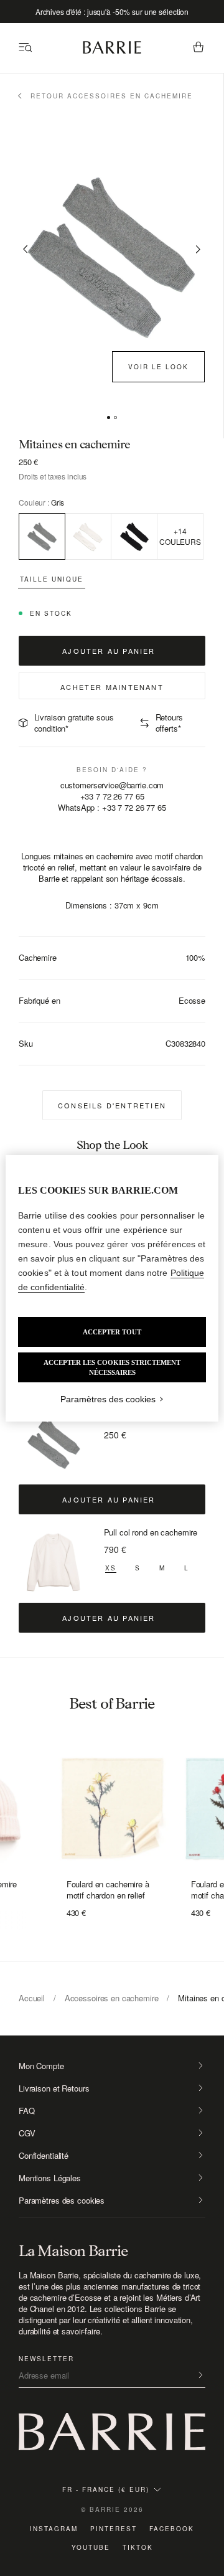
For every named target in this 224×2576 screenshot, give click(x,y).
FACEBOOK (172, 2529)
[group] (112, 1809)
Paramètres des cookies (62, 2201)
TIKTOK (138, 2547)
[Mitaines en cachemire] (54, 1443)
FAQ (27, 2111)
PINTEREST (114, 2529)
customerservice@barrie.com (112, 785)
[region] (112, 1288)
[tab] (109, 418)
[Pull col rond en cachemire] (54, 1562)
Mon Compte (41, 2066)
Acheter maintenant (112, 687)
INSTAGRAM (54, 2529)
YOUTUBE (91, 2547)
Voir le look (158, 367)
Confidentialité (44, 2156)
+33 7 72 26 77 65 (112, 796)
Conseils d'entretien (112, 1105)
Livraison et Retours (54, 2088)
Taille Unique (52, 579)
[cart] (198, 48)
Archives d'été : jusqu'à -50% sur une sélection (112, 12)
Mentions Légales (50, 2178)
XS (111, 1568)
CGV (27, 2133)
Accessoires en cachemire (112, 1998)
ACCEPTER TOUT (112, 1332)
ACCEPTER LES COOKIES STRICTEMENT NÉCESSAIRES (112, 1367)
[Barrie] (112, 51)
